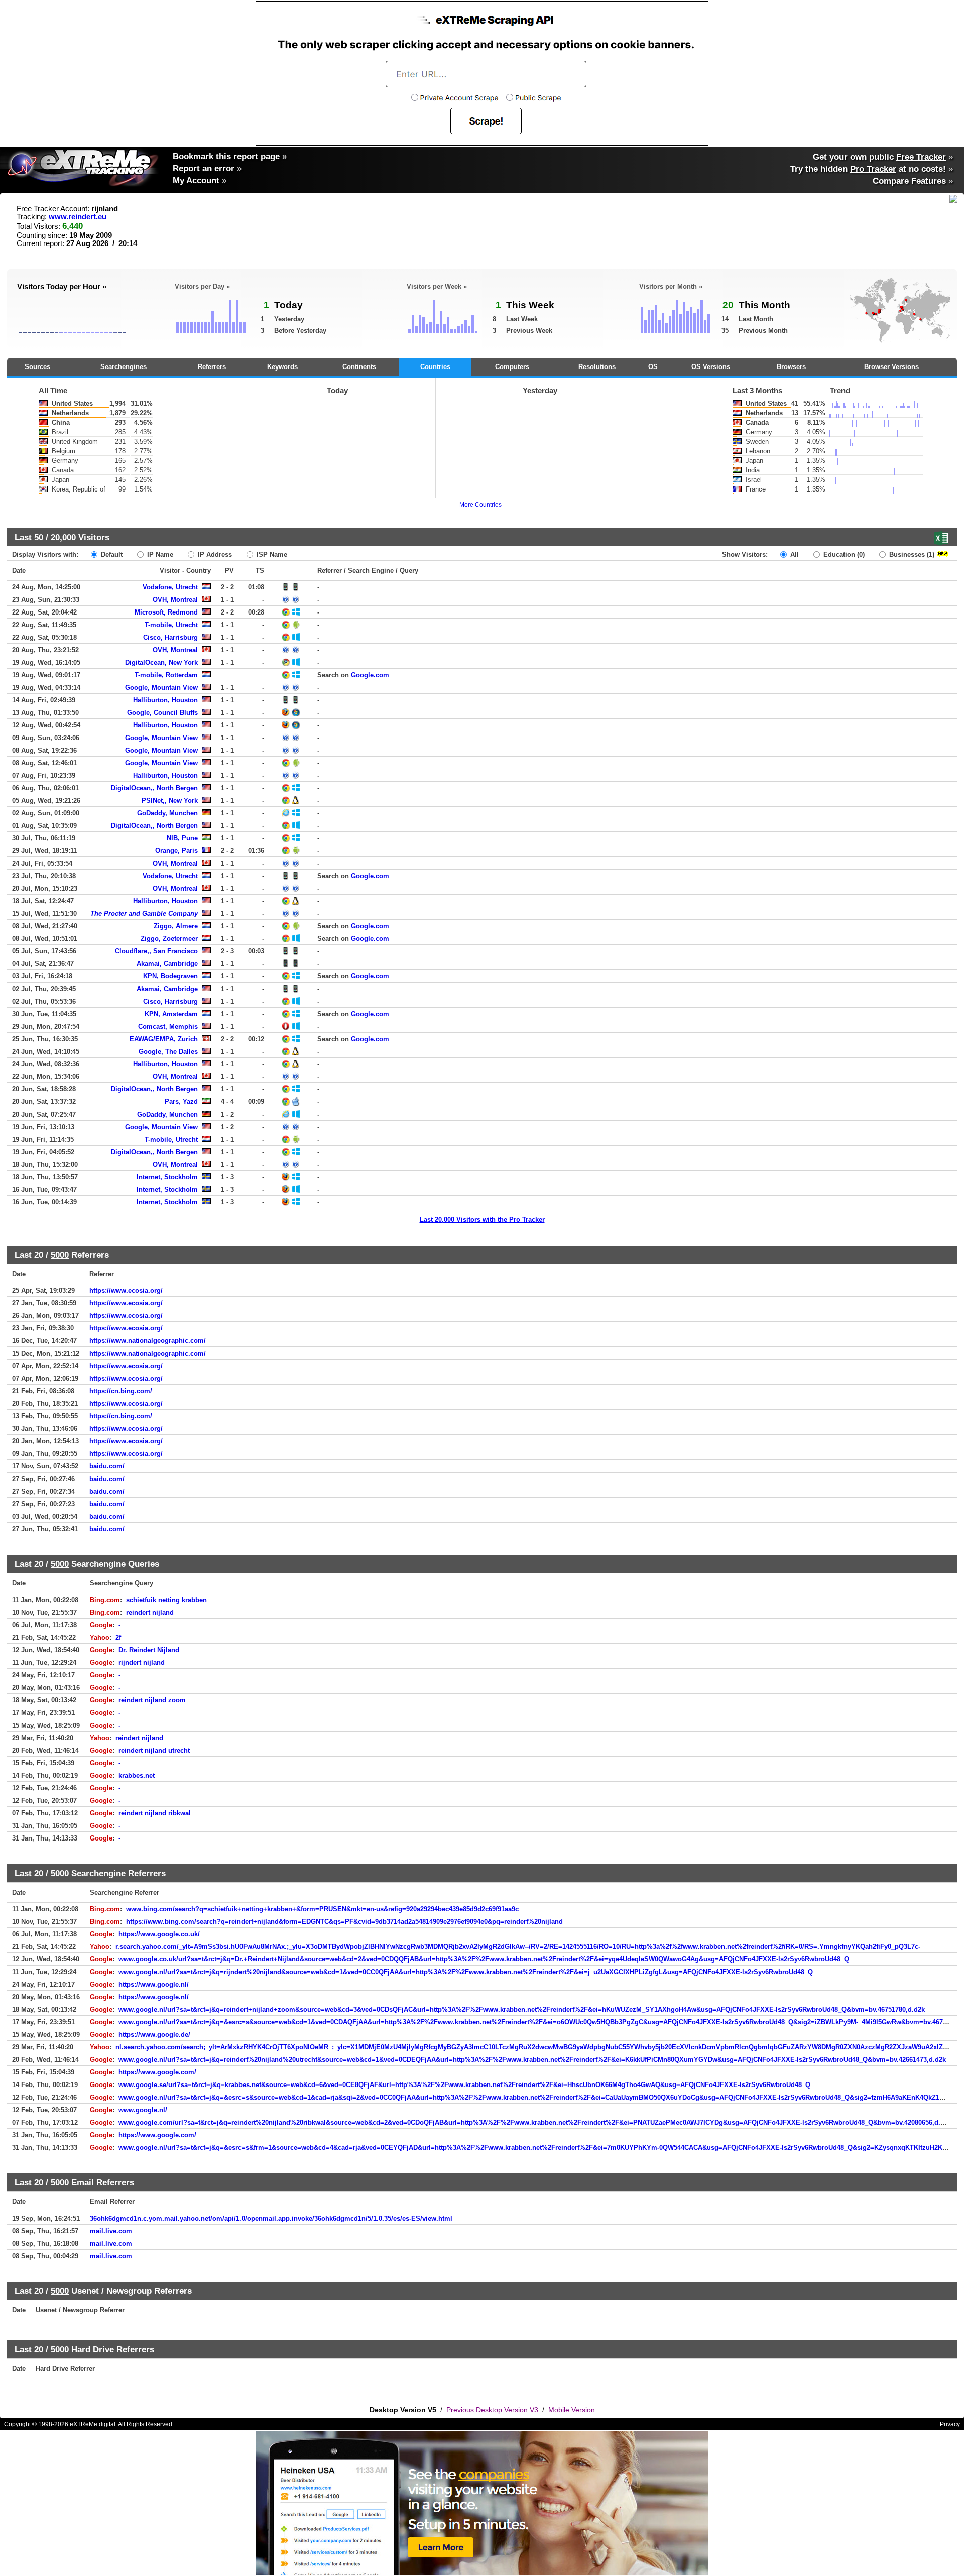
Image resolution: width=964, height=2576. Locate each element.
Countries (435, 367)
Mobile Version (572, 2410)
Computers (512, 367)
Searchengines (124, 367)
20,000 (63, 537)
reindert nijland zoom (152, 1700)
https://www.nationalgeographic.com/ (148, 1341)
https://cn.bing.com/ (121, 1391)
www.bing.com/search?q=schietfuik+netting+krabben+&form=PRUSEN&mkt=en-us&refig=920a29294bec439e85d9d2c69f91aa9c (322, 1909)
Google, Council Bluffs (162, 713)
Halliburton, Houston (165, 700)
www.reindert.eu (78, 217)
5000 (60, 1255)
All (794, 555)
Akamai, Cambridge (167, 964)
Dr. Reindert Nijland (149, 1650)
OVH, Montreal (175, 600)
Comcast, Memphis (168, 1026)
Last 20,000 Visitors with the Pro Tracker (482, 1220)
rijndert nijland (142, 1663)
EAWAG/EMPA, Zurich (164, 1039)
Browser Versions (891, 367)
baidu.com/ (107, 1466)
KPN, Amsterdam (171, 1014)
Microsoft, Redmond (166, 612)
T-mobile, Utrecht (171, 625)
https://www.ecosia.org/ (126, 1291)
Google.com (370, 675)
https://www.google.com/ (157, 2072)
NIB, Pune (182, 838)
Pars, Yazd (181, 1102)
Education (843, 555)
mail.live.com (111, 2231)
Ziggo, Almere (176, 926)
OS (653, 367)
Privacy (950, 2424)
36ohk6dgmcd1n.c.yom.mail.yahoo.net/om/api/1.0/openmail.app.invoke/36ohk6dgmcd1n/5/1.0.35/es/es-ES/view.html (271, 2218)
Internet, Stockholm (167, 1177)
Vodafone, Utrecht (170, 587)
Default (111, 555)
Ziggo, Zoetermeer (169, 939)
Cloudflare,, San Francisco (156, 951)
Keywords (282, 367)
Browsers (791, 367)
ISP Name (271, 555)
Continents (359, 367)
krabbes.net (137, 1775)
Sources (37, 367)
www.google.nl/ (143, 2110)
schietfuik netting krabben (166, 1600)
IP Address (214, 555)
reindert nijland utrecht (154, 1750)
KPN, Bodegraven (170, 976)
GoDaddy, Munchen (167, 813)
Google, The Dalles (168, 1052)
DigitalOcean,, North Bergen (154, 788)
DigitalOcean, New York (161, 662)
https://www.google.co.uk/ (159, 1934)
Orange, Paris (176, 851)
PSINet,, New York (170, 801)
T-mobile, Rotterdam (166, 675)
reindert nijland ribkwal (155, 1813)
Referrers (212, 367)
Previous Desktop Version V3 (492, 2410)
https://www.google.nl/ (154, 1984)
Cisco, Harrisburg (170, 637)
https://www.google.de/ (154, 2035)
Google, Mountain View (161, 688)
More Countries (480, 505)
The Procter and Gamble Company (144, 913)
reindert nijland (150, 1612)
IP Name (159, 555)
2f (118, 1637)
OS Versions (711, 367)
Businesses (911, 555)
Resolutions (597, 367)
